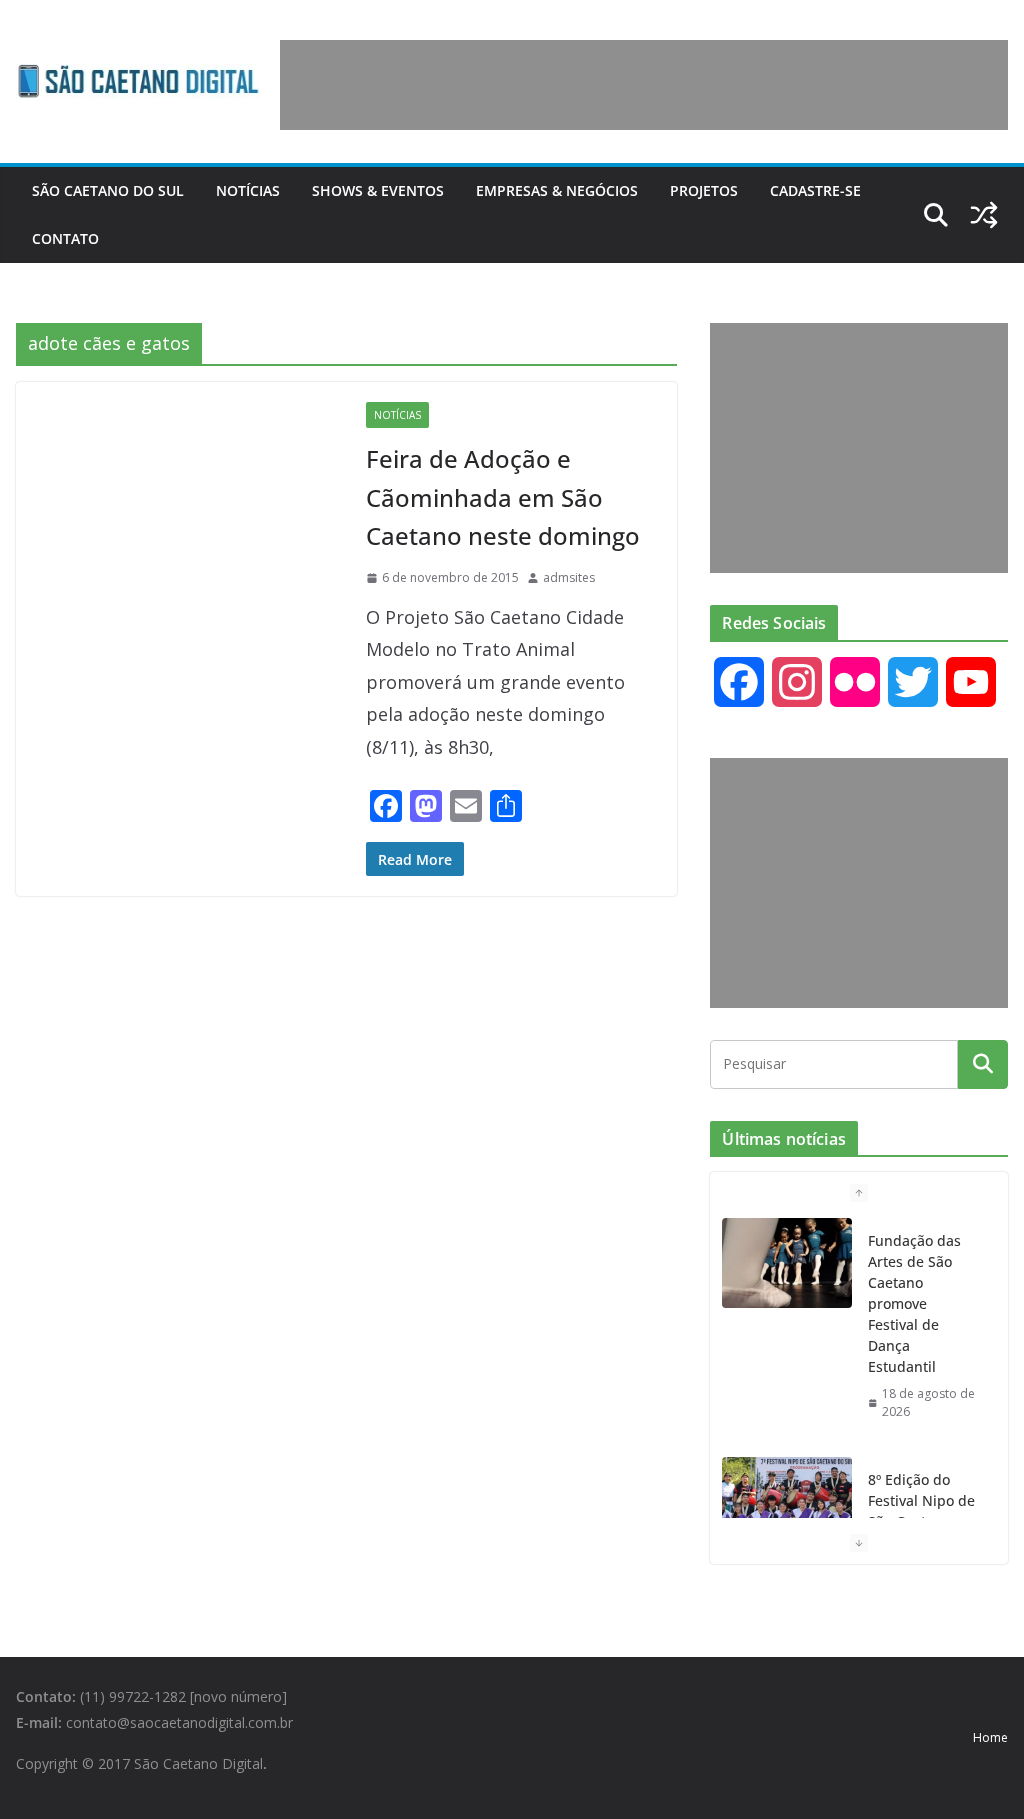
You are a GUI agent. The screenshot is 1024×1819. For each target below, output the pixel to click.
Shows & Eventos (378, 190)
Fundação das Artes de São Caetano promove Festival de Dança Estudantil (914, 1303)
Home (990, 1737)
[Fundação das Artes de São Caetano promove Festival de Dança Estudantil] (787, 1263)
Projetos (704, 190)
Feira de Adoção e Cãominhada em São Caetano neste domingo (503, 497)
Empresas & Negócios (557, 190)
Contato (65, 238)
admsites (569, 577)
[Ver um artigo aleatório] (984, 215)
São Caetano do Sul (108, 190)
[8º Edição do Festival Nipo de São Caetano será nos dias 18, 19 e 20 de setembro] (787, 1502)
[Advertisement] (644, 85)
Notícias (248, 190)
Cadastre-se (815, 190)
